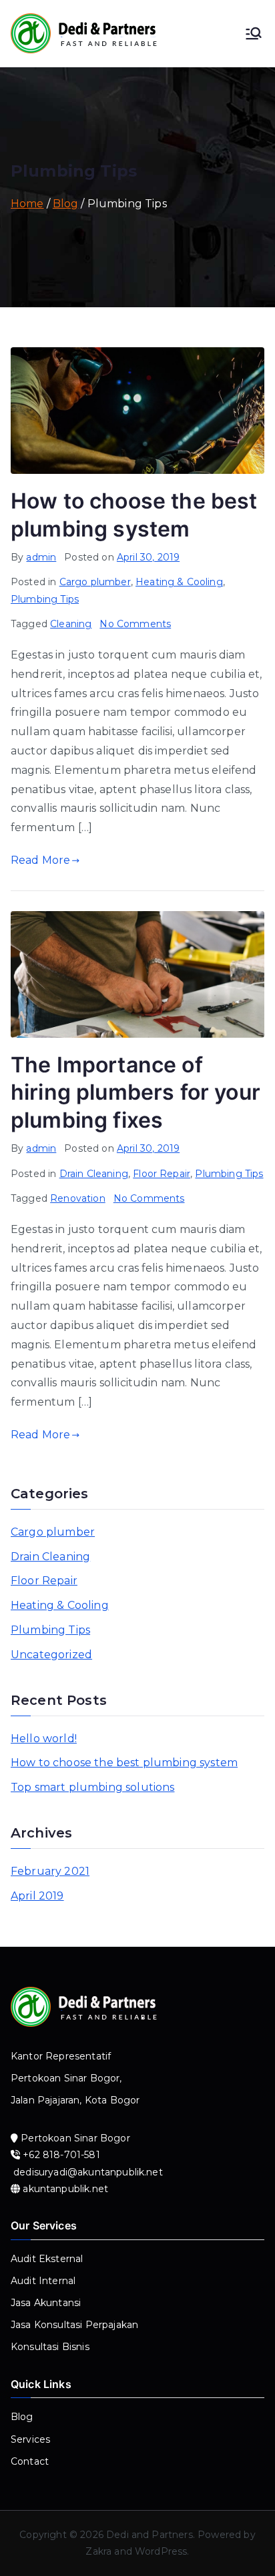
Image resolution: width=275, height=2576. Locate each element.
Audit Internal (43, 2281)
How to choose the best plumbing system (124, 1763)
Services (30, 2439)
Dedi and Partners (150, 2535)
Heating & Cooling (179, 582)
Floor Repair (162, 1174)
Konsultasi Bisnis (50, 2347)
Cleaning (71, 624)
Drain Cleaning (94, 1174)
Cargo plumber (95, 582)
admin (41, 557)
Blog (22, 2417)
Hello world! (44, 1739)
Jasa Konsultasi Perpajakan (74, 2325)
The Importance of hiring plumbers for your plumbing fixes (135, 1092)
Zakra (98, 2551)
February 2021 (50, 1871)
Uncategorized (51, 1655)
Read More (40, 860)
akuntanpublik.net (65, 2189)
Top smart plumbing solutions (92, 1787)
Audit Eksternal (47, 2259)
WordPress (161, 2551)
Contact (30, 2461)
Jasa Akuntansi (46, 2303)
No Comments (135, 624)
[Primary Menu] (254, 33)
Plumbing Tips (45, 599)
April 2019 (37, 1896)
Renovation (78, 1198)
